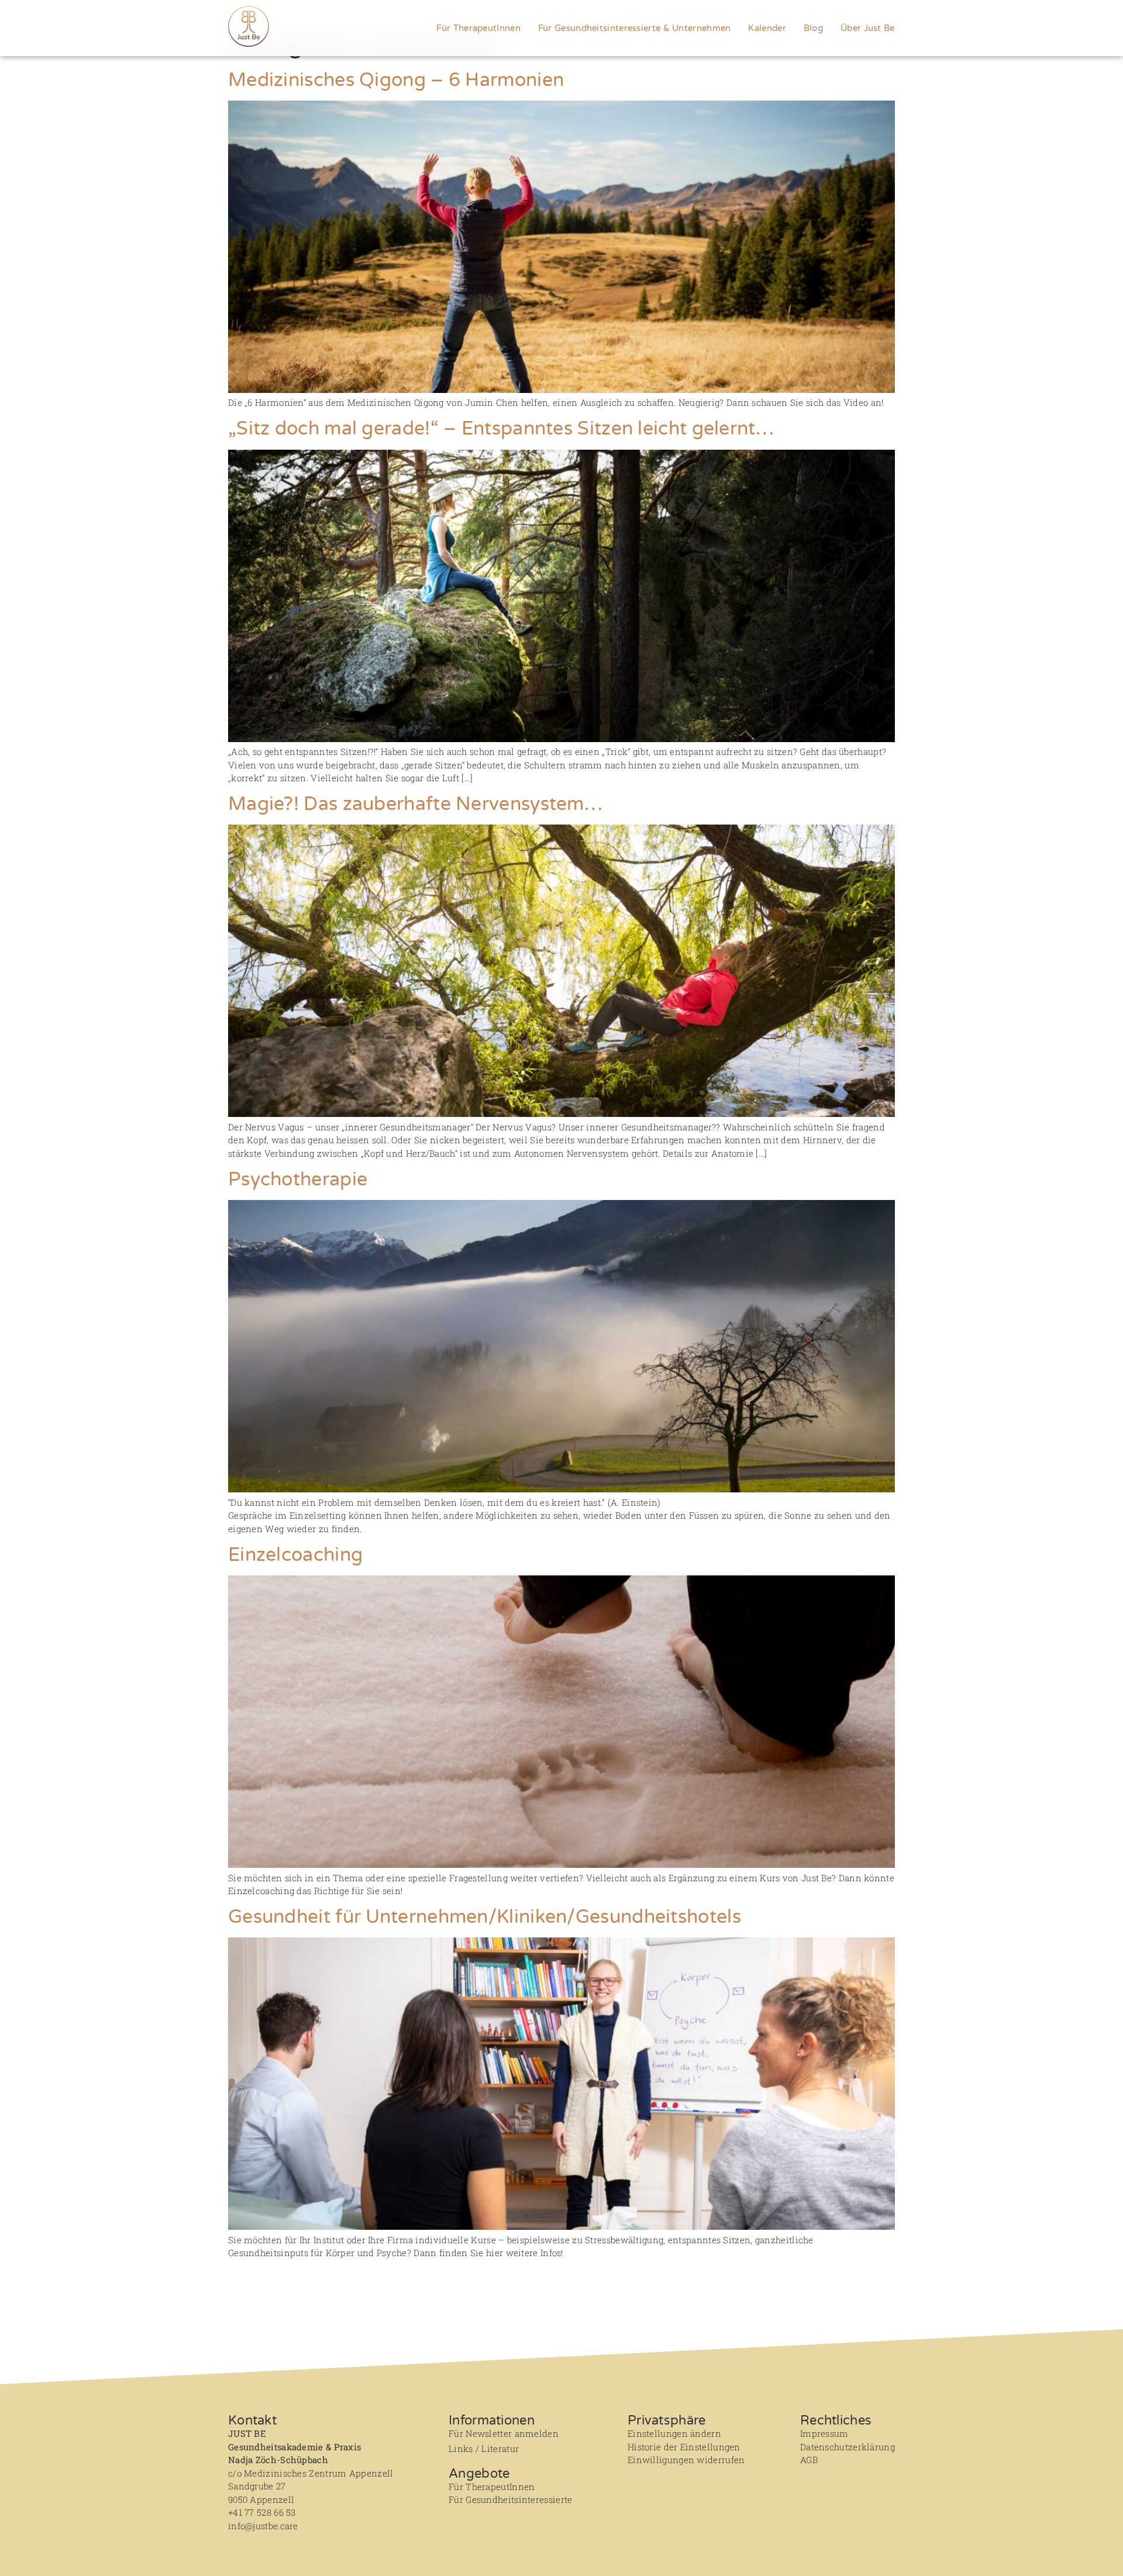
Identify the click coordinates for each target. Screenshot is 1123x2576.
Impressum (824, 2433)
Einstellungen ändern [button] (674, 2433)
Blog (813, 28)
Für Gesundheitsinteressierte (510, 2499)
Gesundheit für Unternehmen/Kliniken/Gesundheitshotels (485, 1917)
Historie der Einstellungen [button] (684, 2447)
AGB (809, 2460)
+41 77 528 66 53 (262, 2512)
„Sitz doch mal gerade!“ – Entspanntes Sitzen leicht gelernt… (501, 429)
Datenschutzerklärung (848, 2447)
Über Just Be (868, 28)
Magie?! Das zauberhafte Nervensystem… (415, 804)
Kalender (767, 28)
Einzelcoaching (295, 1555)
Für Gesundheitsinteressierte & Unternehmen (635, 28)
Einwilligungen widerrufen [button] (686, 2460)
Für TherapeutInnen (478, 28)
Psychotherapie (298, 1180)
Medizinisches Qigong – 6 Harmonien (396, 80)
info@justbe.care (263, 2526)
